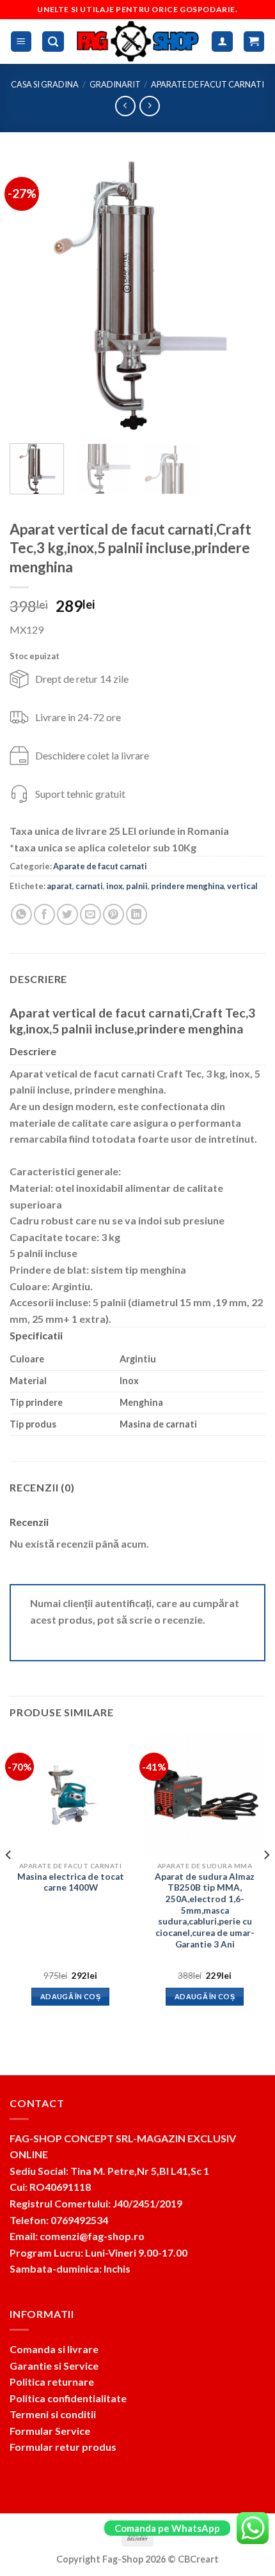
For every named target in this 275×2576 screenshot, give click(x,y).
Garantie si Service (54, 2366)
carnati (89, 886)
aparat (59, 886)
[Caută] (53, 42)
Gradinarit (115, 84)
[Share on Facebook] (44, 914)
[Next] (244, 295)
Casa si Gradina (45, 84)
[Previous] (31, 295)
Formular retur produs (63, 2447)
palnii (137, 886)
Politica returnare (52, 2382)
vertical (242, 886)
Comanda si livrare (54, 2349)
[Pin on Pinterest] (114, 914)
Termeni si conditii (53, 2414)
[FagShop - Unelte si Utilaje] (138, 42)
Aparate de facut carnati (208, 84)
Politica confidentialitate (68, 2398)
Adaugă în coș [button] (70, 1996)
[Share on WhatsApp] (21, 914)
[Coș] (254, 42)
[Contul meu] (222, 42)
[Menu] (21, 42)
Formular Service (50, 2431)
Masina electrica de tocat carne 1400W (71, 1882)
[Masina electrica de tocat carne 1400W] (70, 1794)
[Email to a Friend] (90, 914)
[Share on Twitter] (67, 914)
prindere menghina (187, 886)
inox (114, 886)
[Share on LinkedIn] (137, 914)
